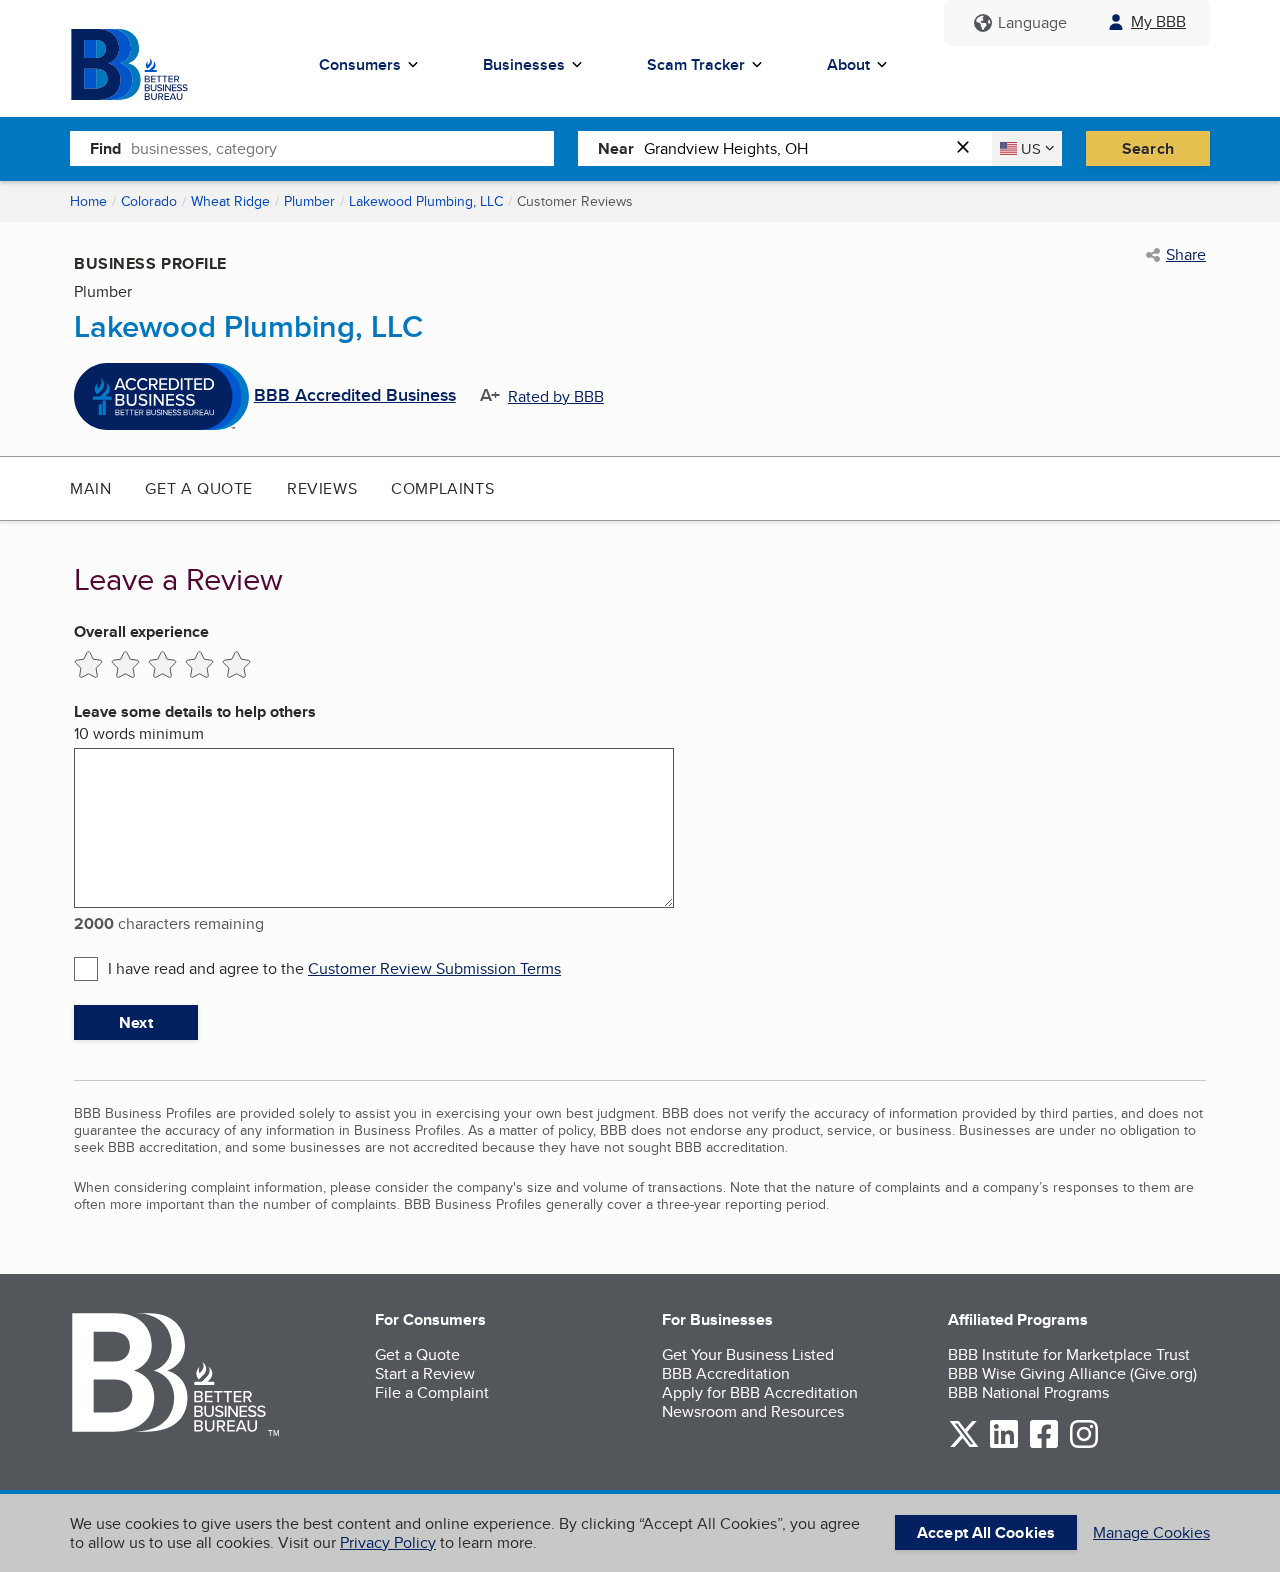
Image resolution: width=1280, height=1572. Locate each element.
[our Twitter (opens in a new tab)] (964, 1444)
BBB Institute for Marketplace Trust (1069, 1354)
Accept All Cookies (986, 1532)
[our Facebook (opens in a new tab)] (1044, 1444)
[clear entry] (969, 148)
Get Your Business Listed (748, 1354)
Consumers (360, 64)
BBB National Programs (1028, 1392)
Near (616, 148)
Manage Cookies (1151, 1532)
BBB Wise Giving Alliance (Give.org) (1072, 1373)
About (848, 64)
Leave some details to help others (195, 711)
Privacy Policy (388, 1542)
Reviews (322, 488)
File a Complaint (432, 1392)
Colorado (149, 201)
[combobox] (342, 148)
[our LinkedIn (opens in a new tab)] (1004, 1444)
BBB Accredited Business (355, 396)
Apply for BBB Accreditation (760, 1392)
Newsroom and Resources (753, 1411)
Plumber (309, 201)
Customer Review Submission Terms (434, 968)
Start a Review (425, 1373)
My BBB (1158, 21)
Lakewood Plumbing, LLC (426, 201)
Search (1148, 148)
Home (88, 201)
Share (1186, 255)
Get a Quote (199, 488)
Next (135, 1022)
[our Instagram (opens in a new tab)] (1084, 1444)
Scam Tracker (696, 64)
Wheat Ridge (230, 201)
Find (105, 148)
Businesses (524, 64)
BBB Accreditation (726, 1373)
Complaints (442, 488)
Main (90, 488)
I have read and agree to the (334, 968)
